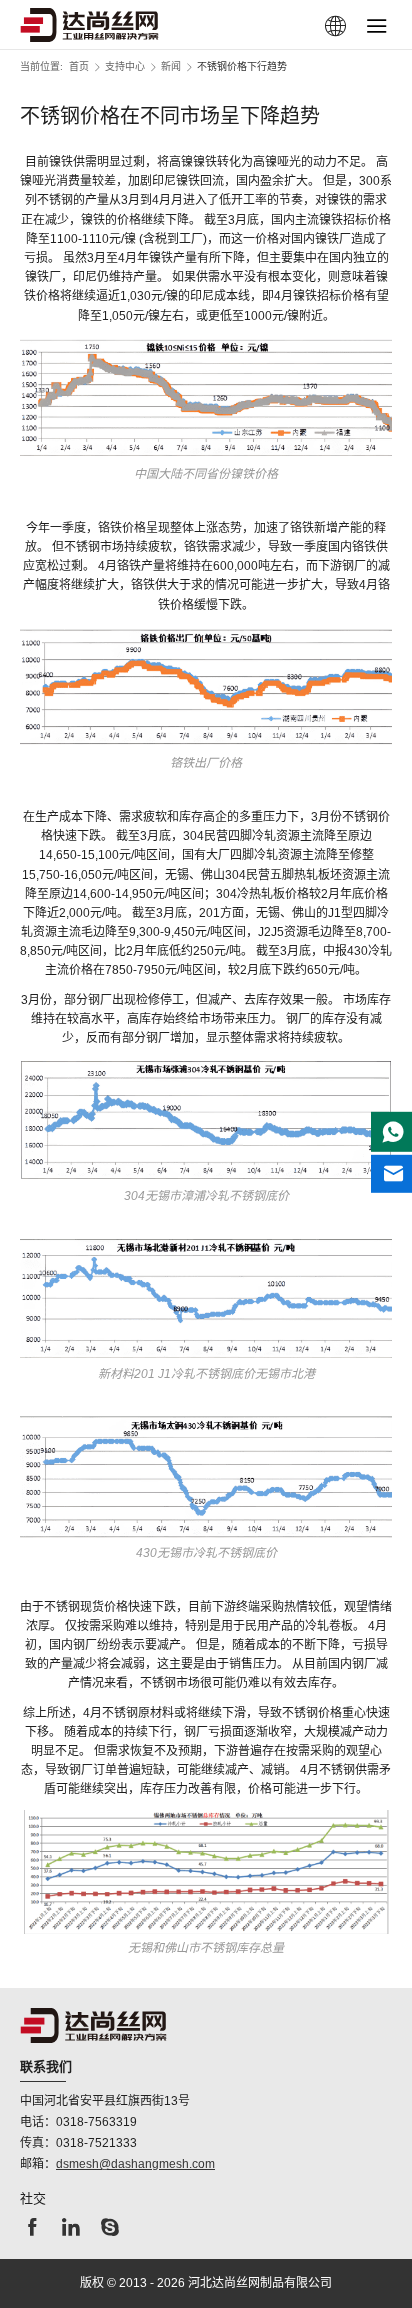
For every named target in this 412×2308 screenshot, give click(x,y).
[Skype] (110, 2232)
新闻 (171, 66)
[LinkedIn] (71, 2232)
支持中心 (125, 66)
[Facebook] (32, 2232)
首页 (79, 66)
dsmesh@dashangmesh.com (135, 2164)
